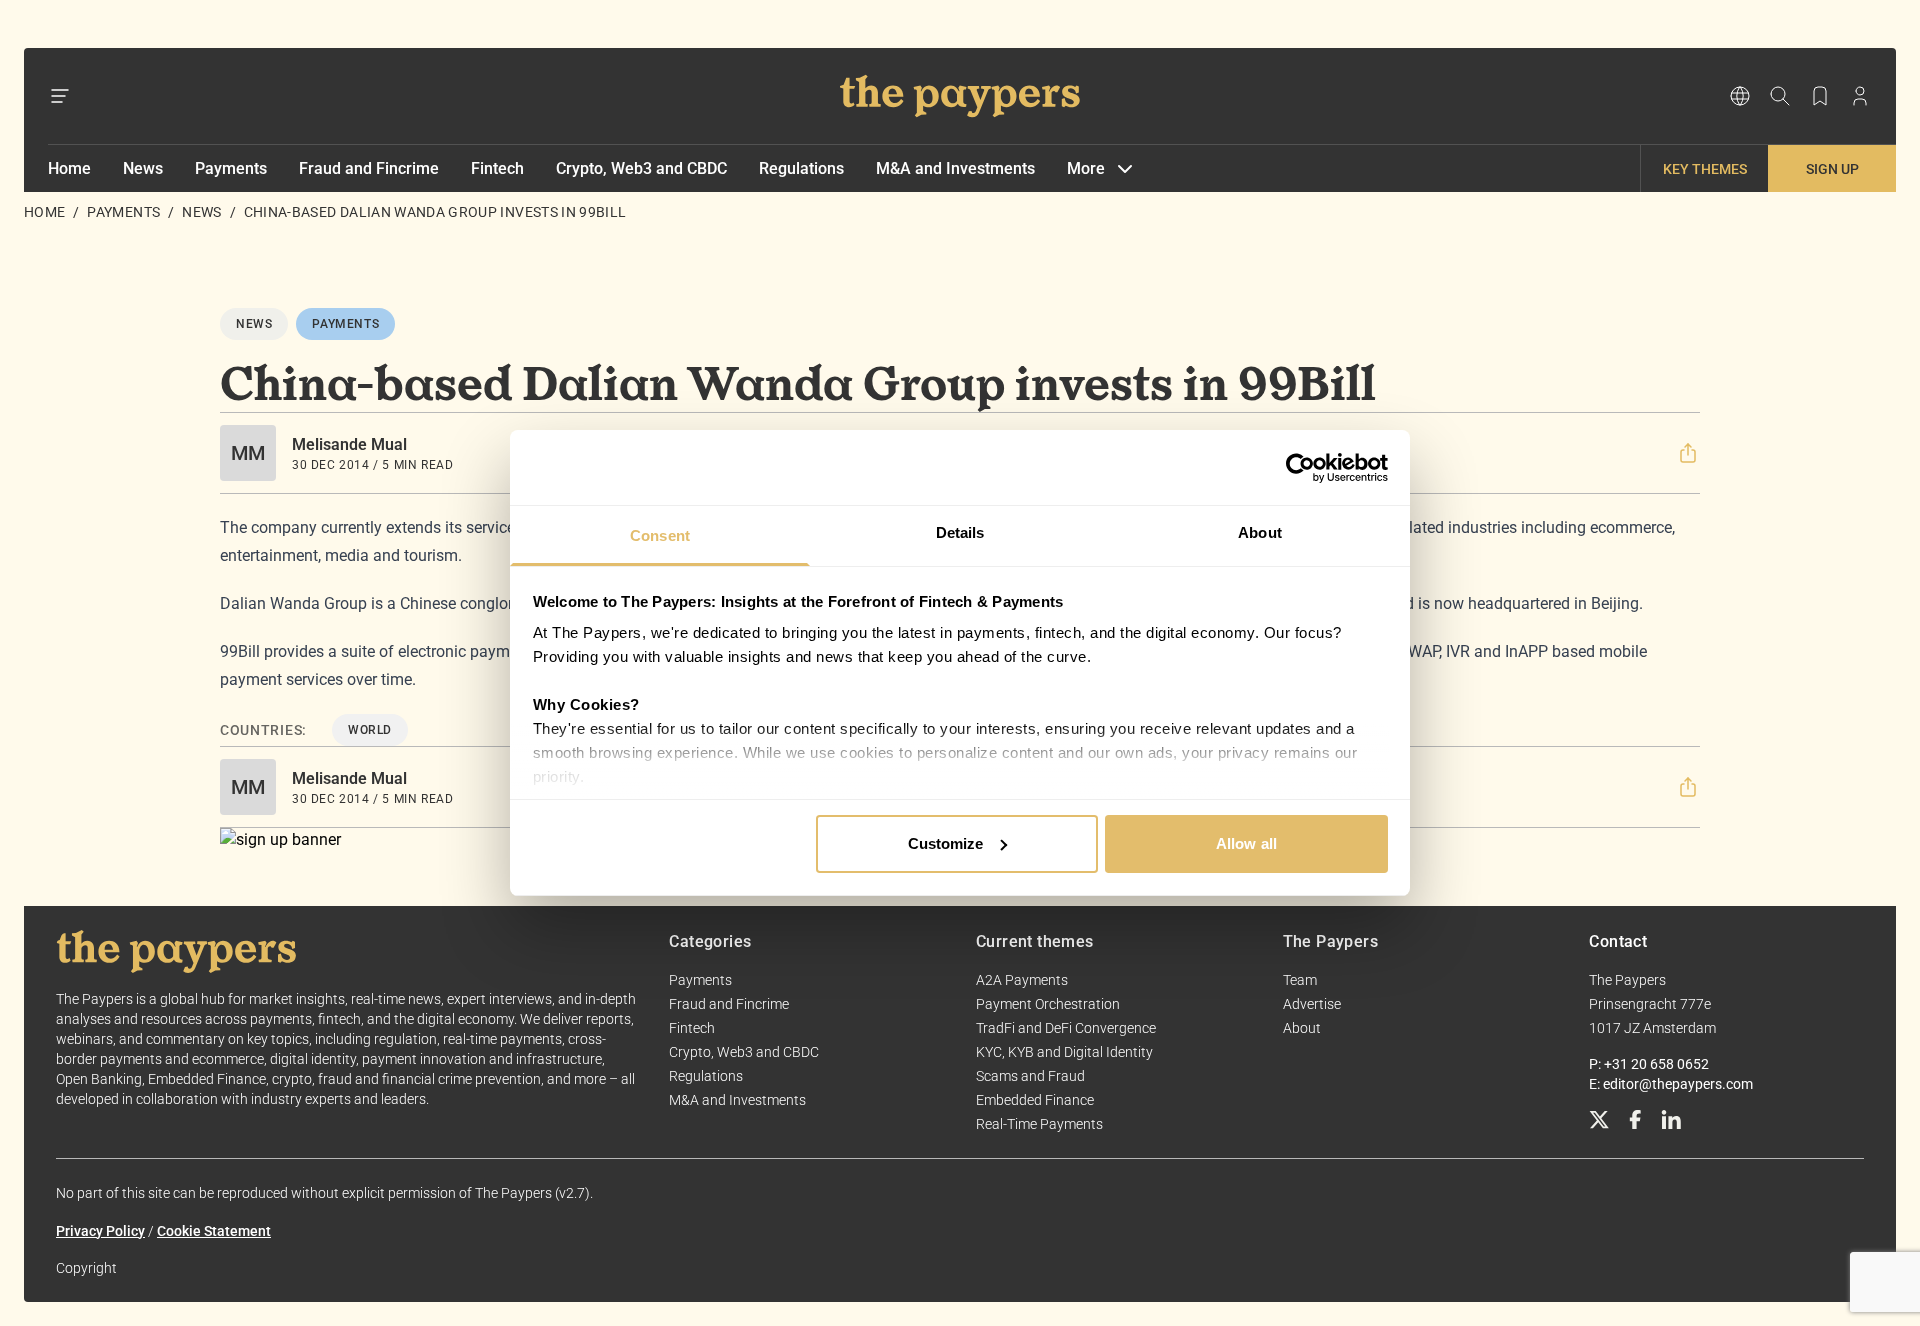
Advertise (1312, 1004)
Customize (946, 843)
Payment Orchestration (1048, 1004)
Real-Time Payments (1039, 1124)
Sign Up (1832, 169)
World (370, 730)
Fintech (497, 168)
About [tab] (1260, 532)
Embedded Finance (1035, 1100)
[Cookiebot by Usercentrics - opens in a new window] (1300, 468)
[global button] (1740, 96)
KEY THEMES (1705, 169)
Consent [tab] (660, 535)
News (143, 168)
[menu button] (60, 96)
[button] (1688, 453)
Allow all (1246, 843)
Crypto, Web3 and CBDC (641, 168)
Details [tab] (960, 532)
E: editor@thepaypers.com (1671, 1084)
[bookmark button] (1820, 96)
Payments (231, 168)
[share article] (1688, 453)
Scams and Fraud (1030, 1076)
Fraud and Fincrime (369, 168)
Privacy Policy (100, 1231)
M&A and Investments (955, 168)
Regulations (801, 168)
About (1302, 1028)
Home (69, 168)
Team (1300, 980)
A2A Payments (1022, 980)
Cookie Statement (214, 1231)
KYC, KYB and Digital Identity (1064, 1052)
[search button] (1780, 96)
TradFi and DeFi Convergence (1066, 1028)
